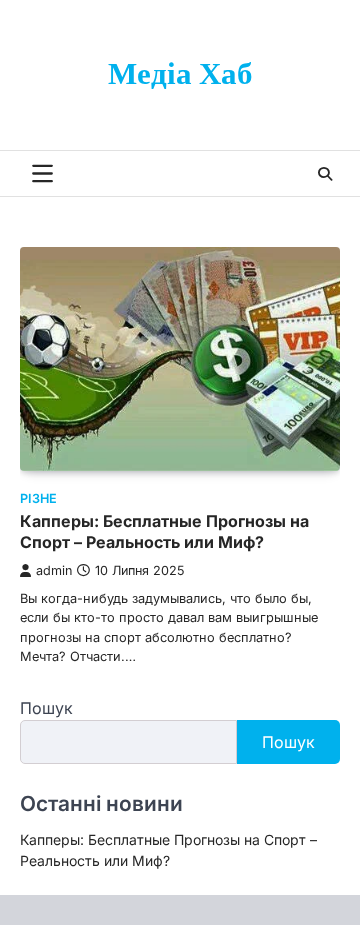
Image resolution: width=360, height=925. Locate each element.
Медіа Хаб (180, 75)
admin (54, 570)
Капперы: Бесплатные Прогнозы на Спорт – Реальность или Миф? (164, 531)
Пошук (46, 708)
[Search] (325, 174)
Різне (38, 498)
